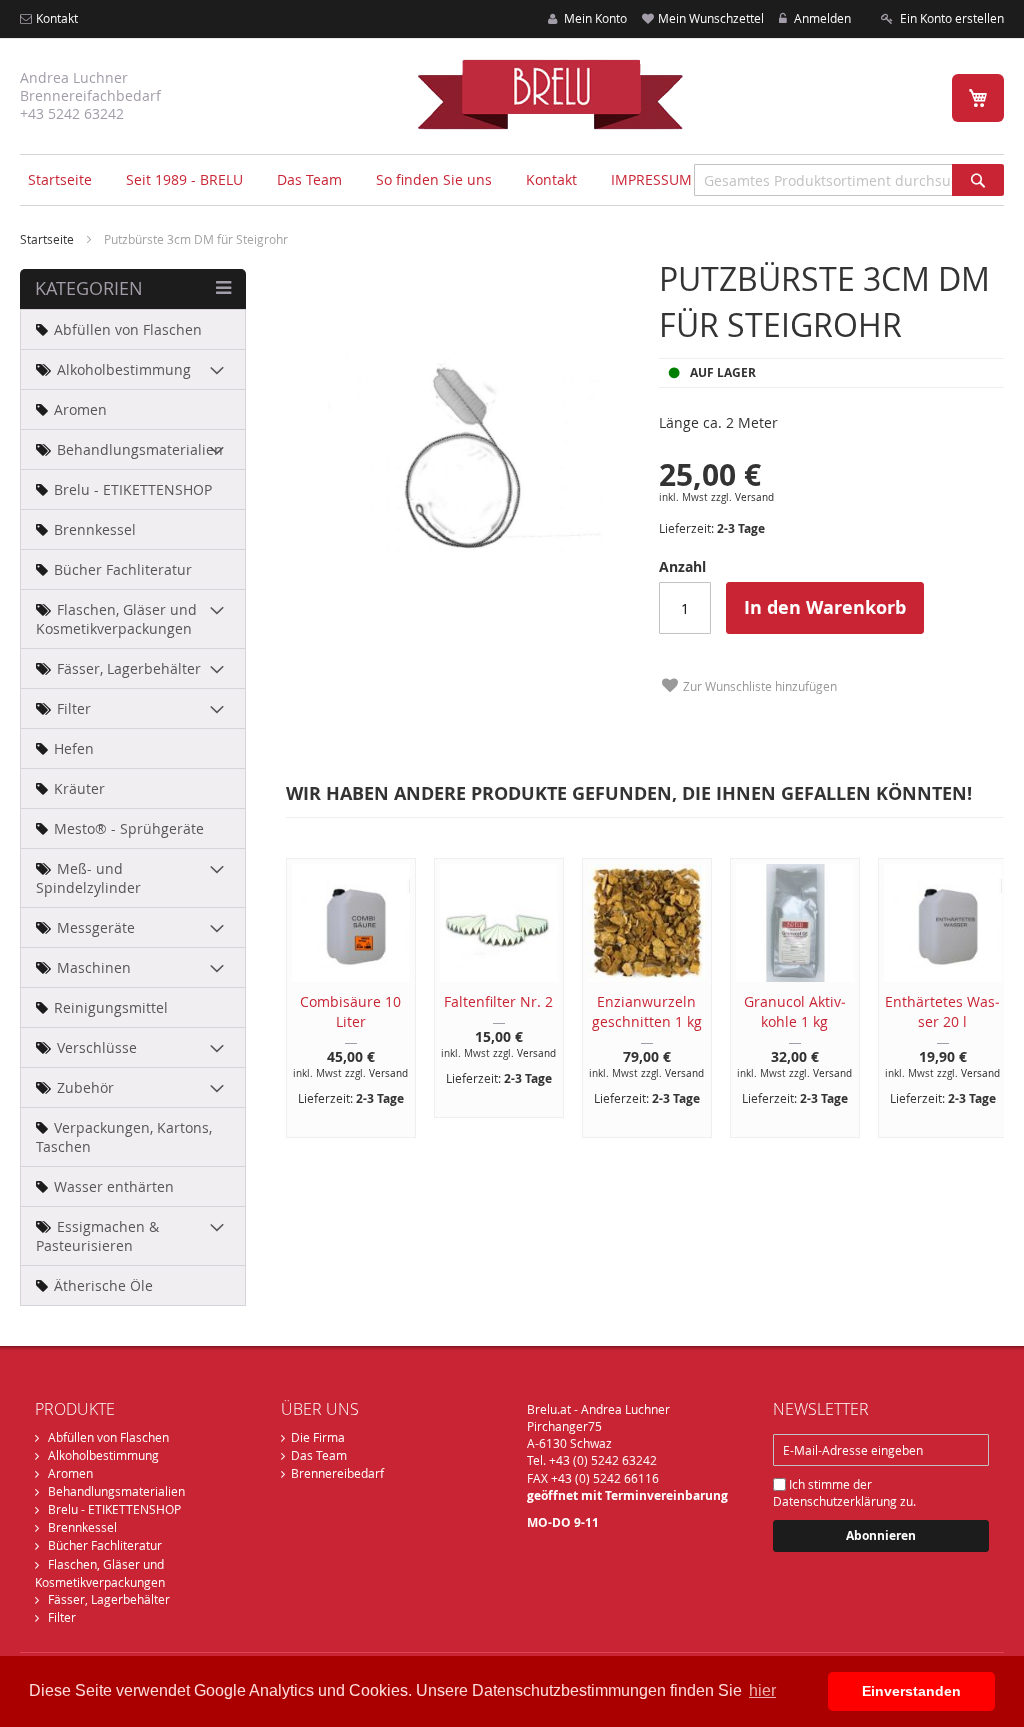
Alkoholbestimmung (103, 1455)
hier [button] (762, 1690)
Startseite (60, 179)
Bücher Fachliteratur (105, 1545)
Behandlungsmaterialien (116, 1491)
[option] (340, 997)
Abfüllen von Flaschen (108, 1437)
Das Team (319, 1455)
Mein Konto (594, 18)
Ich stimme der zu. (844, 1492)
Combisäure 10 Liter (350, 1011)
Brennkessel (82, 1527)
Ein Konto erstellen (950, 18)
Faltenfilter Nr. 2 (498, 1001)
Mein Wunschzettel (711, 18)
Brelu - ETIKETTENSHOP (114, 1509)
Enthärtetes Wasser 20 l (942, 1011)
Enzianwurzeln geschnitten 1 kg (647, 1011)
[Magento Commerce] (550, 94)
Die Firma (318, 1437)
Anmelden (821, 18)
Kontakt (57, 18)
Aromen (70, 1473)
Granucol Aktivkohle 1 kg (795, 1011)
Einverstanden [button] (911, 1691)
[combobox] (849, 180)
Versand (754, 497)
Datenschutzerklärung (835, 1501)
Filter (62, 1617)
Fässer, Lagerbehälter (109, 1599)
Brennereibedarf (337, 1473)
